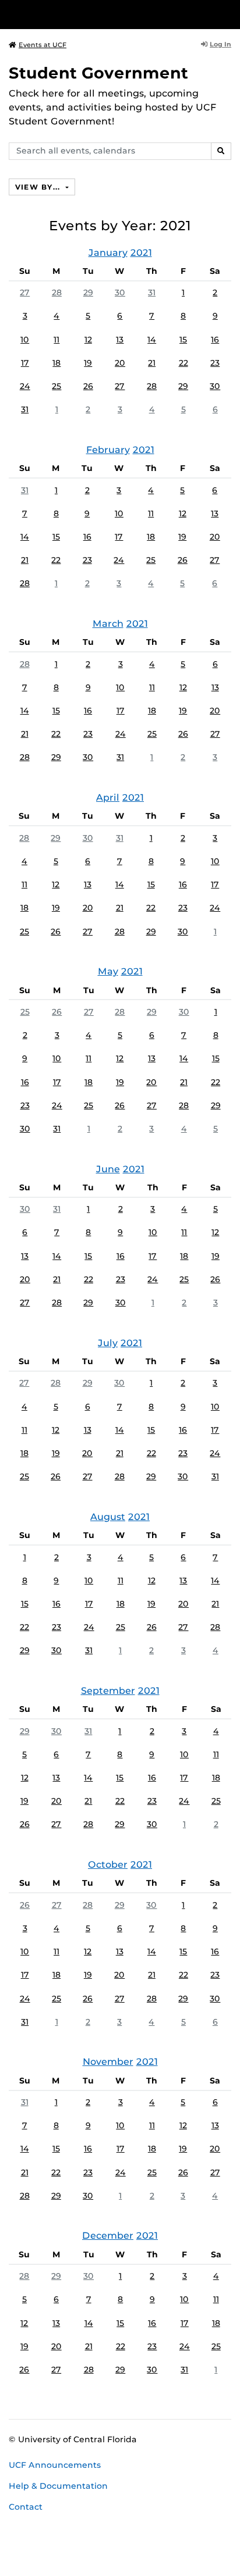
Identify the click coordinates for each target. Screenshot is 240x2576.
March (108, 624)
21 (152, 363)
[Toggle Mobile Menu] (228, 14)
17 (25, 363)
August (108, 1517)
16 (215, 340)
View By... (39, 187)
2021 (141, 253)
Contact (26, 2507)
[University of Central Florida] (89, 14)
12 (88, 340)
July (108, 1343)
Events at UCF (43, 45)
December (108, 2236)
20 (120, 363)
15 (183, 340)
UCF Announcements (55, 2465)
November (108, 2062)
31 (152, 292)
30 (120, 292)
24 (25, 386)
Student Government (98, 73)
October (108, 1865)
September (108, 1691)
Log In (220, 44)
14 (152, 340)
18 (57, 363)
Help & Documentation (58, 2486)
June (108, 1169)
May (108, 971)
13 (120, 340)
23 (215, 363)
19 (88, 363)
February (108, 450)
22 (183, 363)
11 (57, 340)
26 (88, 386)
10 (25, 340)
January (108, 253)
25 (57, 386)
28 (57, 292)
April (108, 798)
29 (88, 292)
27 (25, 292)
